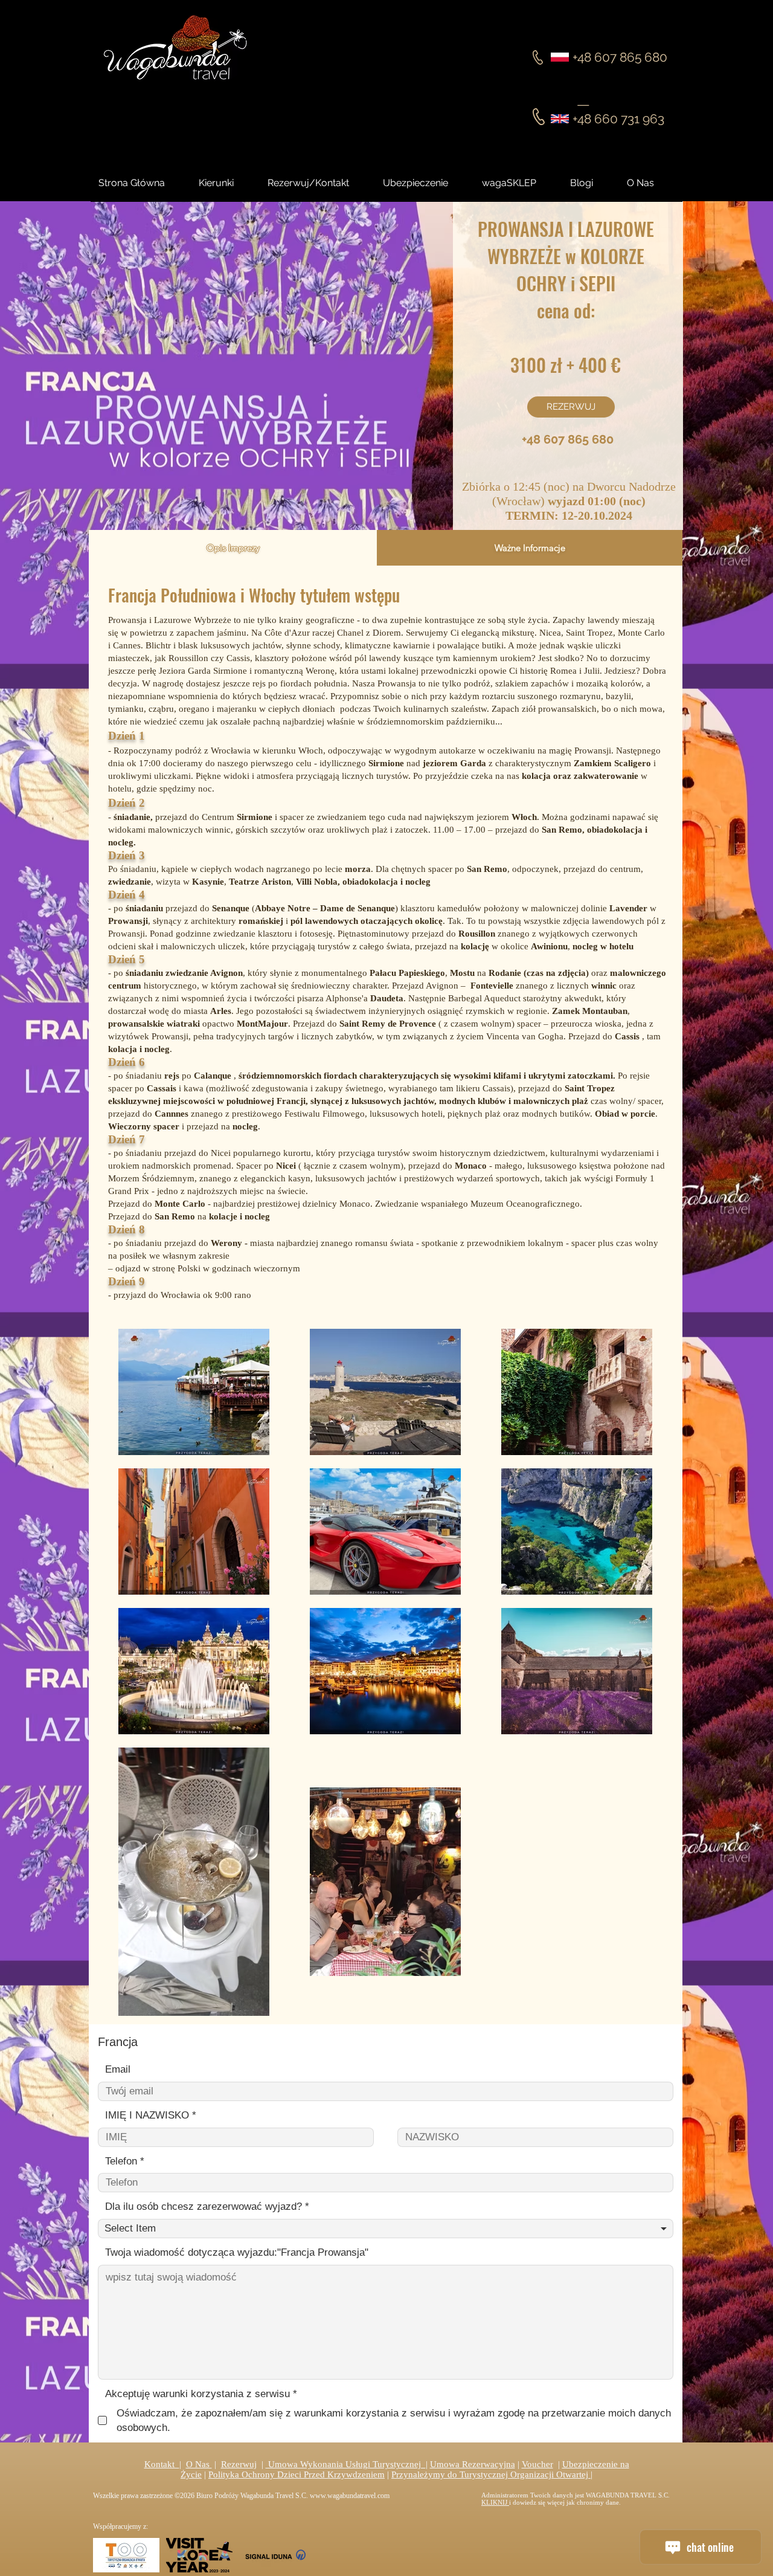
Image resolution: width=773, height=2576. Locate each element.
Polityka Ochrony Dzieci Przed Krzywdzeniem (297, 2474)
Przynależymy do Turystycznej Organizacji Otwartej (491, 2474)
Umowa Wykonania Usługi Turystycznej (346, 2464)
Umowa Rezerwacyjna (473, 2464)
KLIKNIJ (495, 2502)
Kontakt (162, 2464)
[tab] (233, 548)
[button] (592, 183)
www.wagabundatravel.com (350, 2496)
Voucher (537, 2464)
